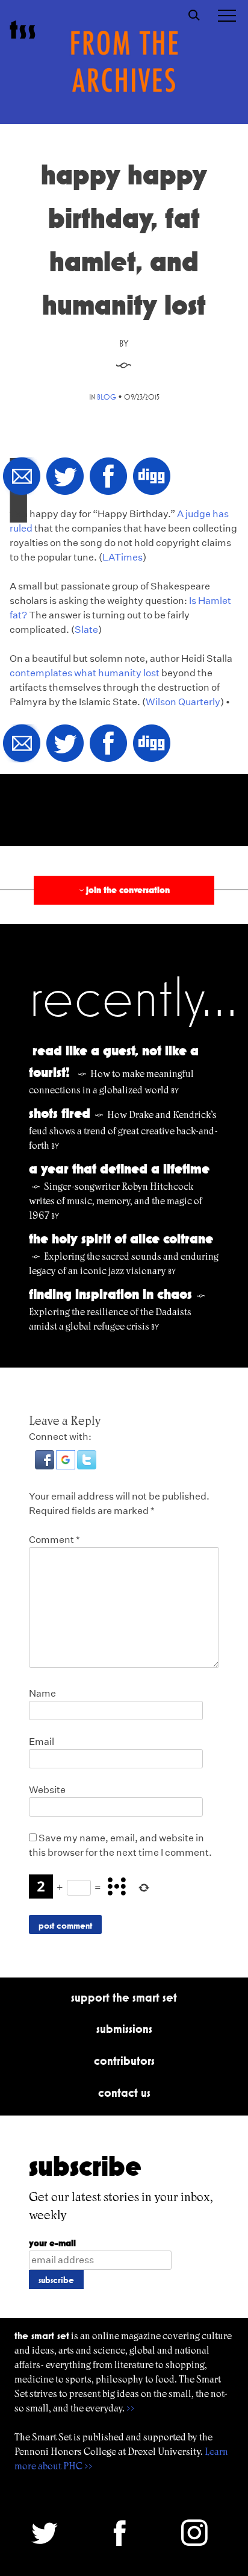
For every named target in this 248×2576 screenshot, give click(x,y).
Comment (54, 1540)
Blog (107, 397)
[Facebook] (108, 477)
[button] (45, 1466)
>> (131, 2408)
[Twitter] (65, 477)
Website (47, 1790)
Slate (86, 630)
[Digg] (152, 477)
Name (42, 1693)
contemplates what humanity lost (85, 673)
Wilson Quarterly (183, 702)
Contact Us (124, 2093)
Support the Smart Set (124, 1997)
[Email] (22, 477)
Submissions (124, 2029)
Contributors (124, 2061)
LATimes (122, 557)
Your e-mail (52, 2243)
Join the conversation (123, 890)
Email (42, 1742)
